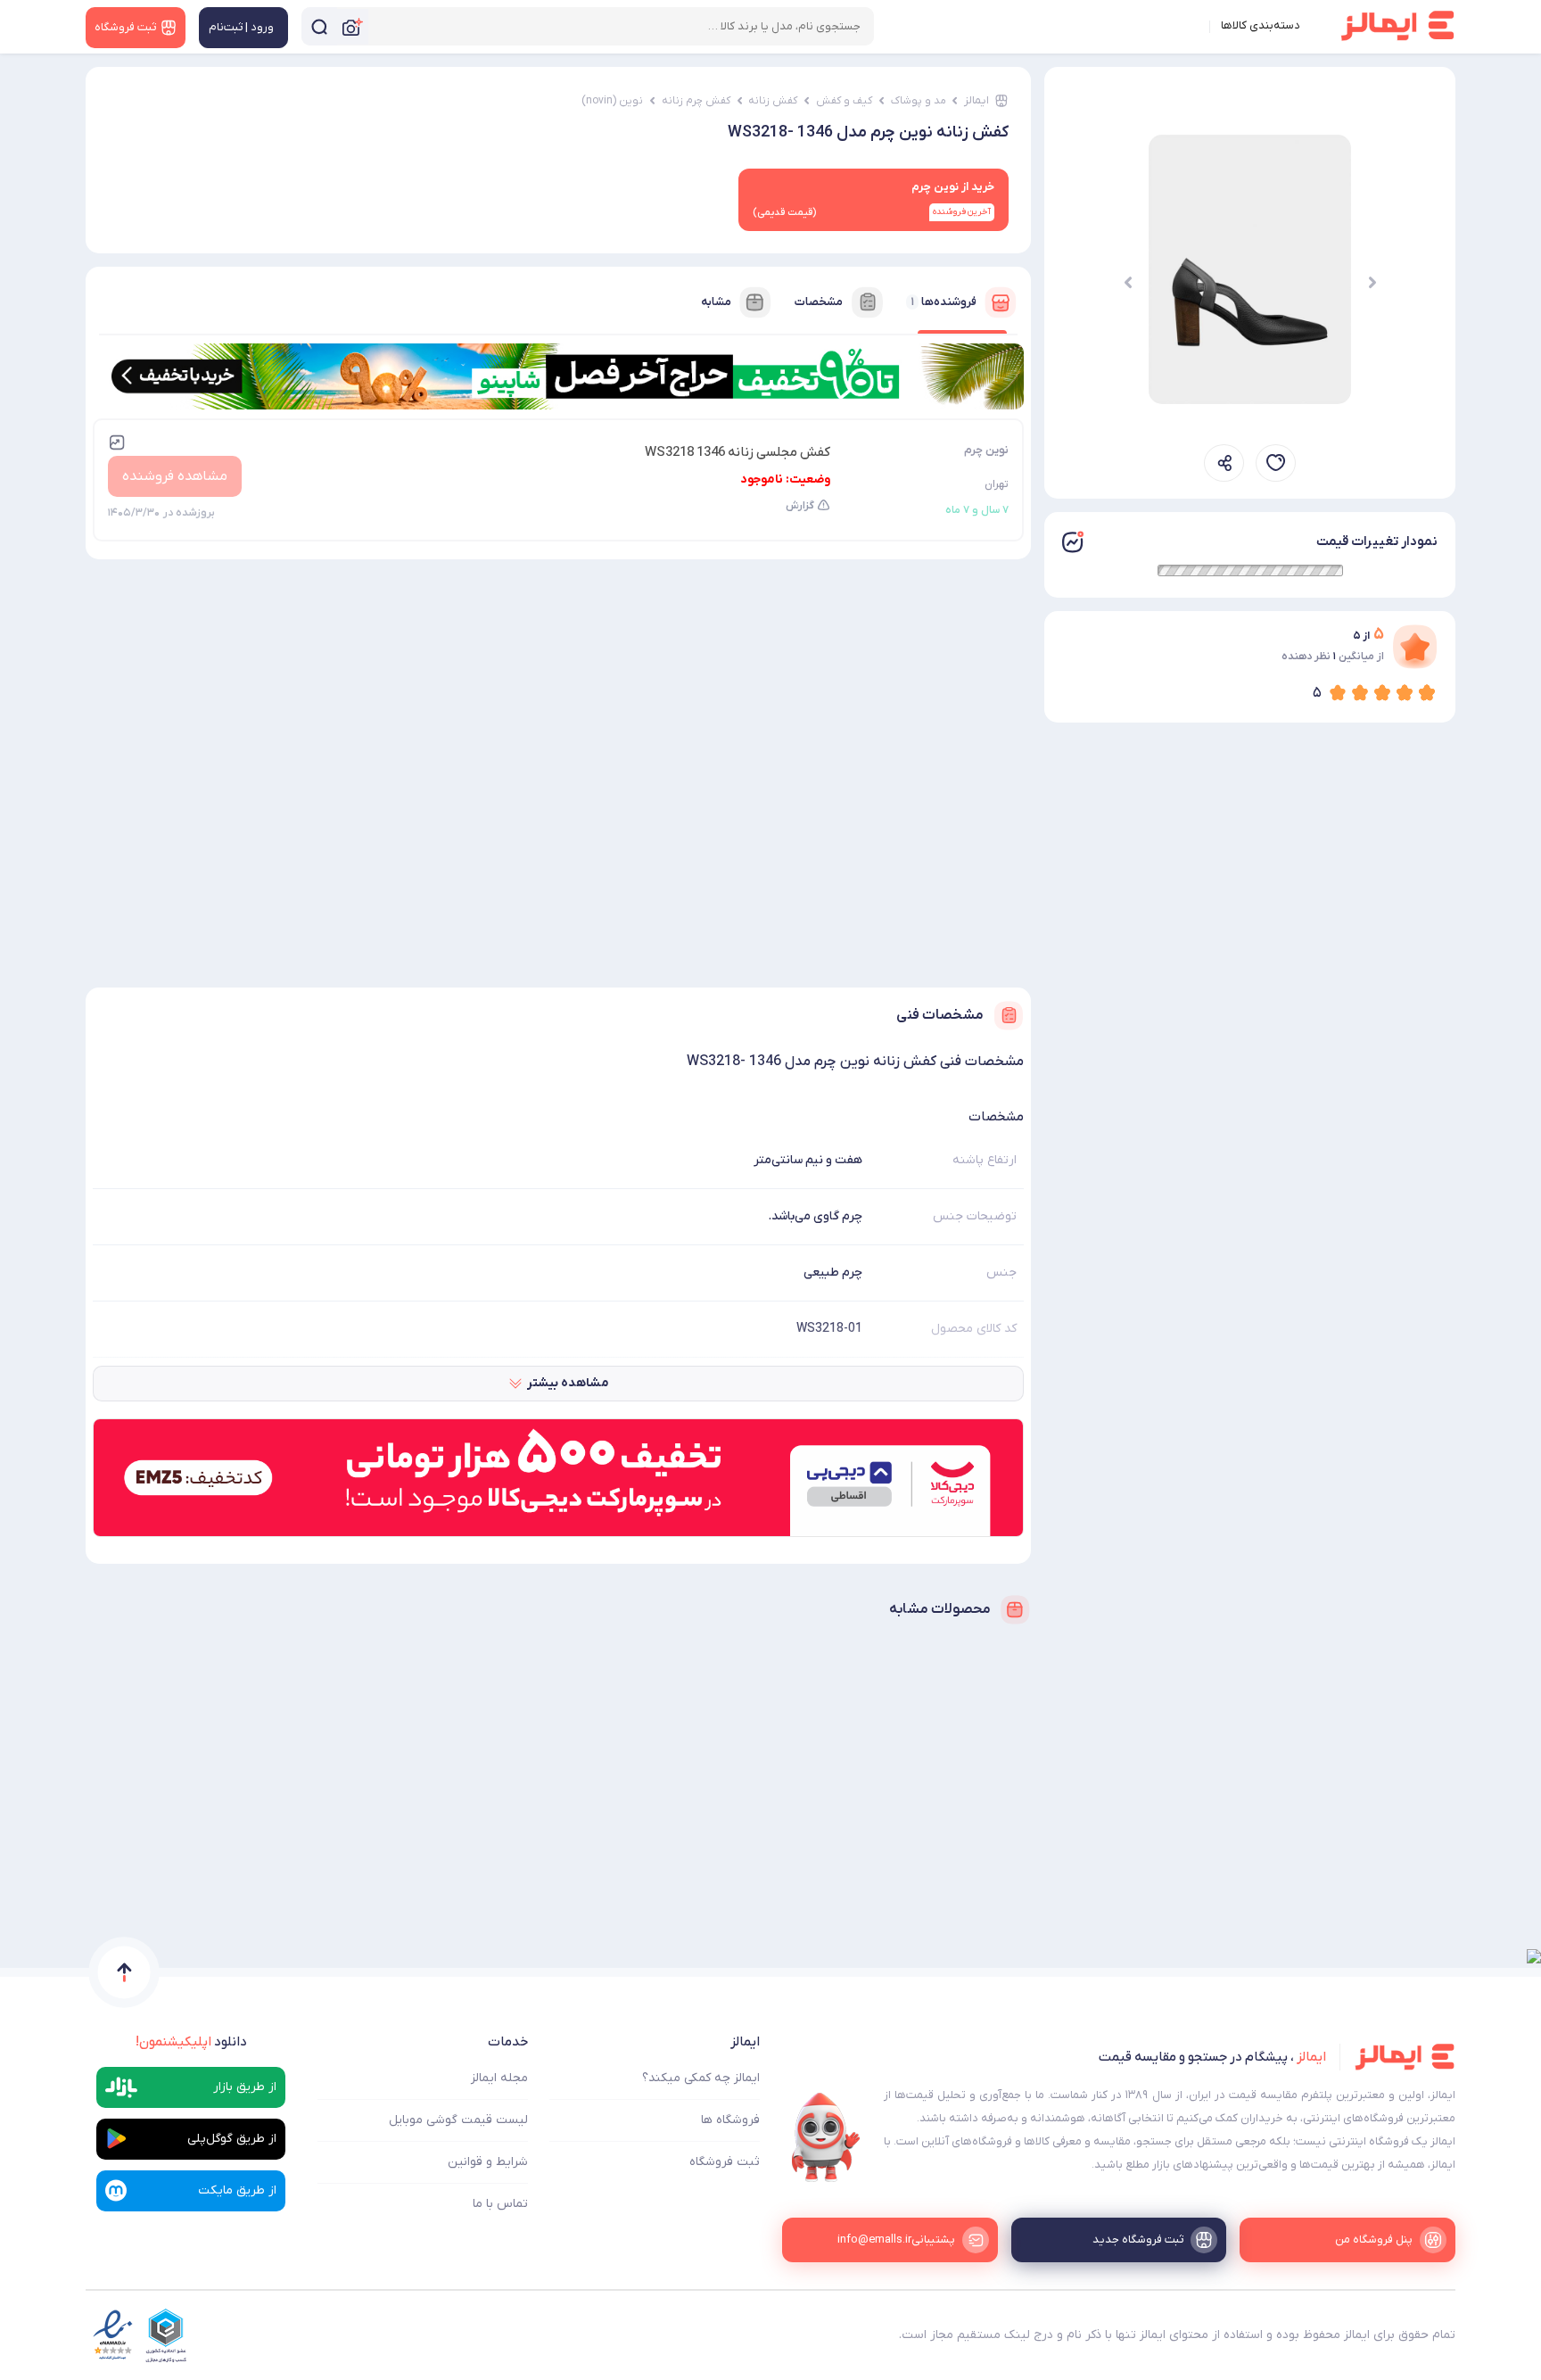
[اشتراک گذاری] (1224, 463)
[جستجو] (319, 26)
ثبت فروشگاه (725, 2162)
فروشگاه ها (730, 2120)
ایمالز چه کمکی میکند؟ (701, 2078)
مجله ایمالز (499, 2078)
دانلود (191, 2042)
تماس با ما (500, 2204)
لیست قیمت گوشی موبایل (458, 2120)
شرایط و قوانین (488, 2162)
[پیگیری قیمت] (1276, 463)
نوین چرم (986, 450)
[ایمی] (826, 2137)
